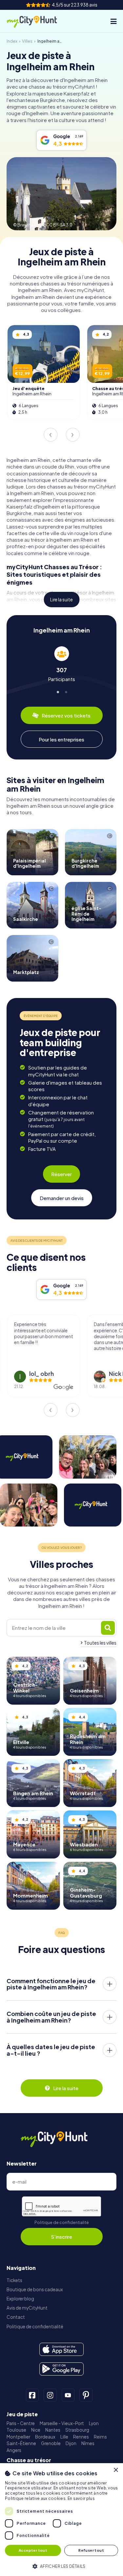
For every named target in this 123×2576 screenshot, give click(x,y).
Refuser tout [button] (91, 2550)
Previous (51, 435)
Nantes (53, 2430)
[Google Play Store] (61, 2369)
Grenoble (51, 2443)
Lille (64, 2437)
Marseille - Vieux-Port (62, 2423)
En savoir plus (81, 2498)
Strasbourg (77, 2430)
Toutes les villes (100, 1643)
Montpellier (18, 2437)
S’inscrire (61, 2237)
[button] (61, 2566)
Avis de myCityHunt (27, 2308)
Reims (100, 2437)
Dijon (71, 2443)
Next (72, 435)
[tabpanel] (61, 664)
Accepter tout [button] (33, 2550)
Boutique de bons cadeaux (35, 2289)
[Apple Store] (61, 2349)
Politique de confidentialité (62, 2223)
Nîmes (88, 2443)
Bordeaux (45, 2437)
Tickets (14, 2280)
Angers (14, 2450)
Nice (36, 2430)
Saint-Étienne (21, 2443)
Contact (16, 2317)
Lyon (94, 2423)
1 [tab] (57, 691)
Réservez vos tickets (66, 715)
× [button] (116, 2470)
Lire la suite (61, 600)
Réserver (61, 1174)
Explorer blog (20, 2299)
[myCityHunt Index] (37, 21)
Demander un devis (62, 1198)
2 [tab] (66, 691)
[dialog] (61, 2520)
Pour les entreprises (61, 739)
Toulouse (16, 2430)
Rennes (81, 2437)
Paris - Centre (21, 2423)
